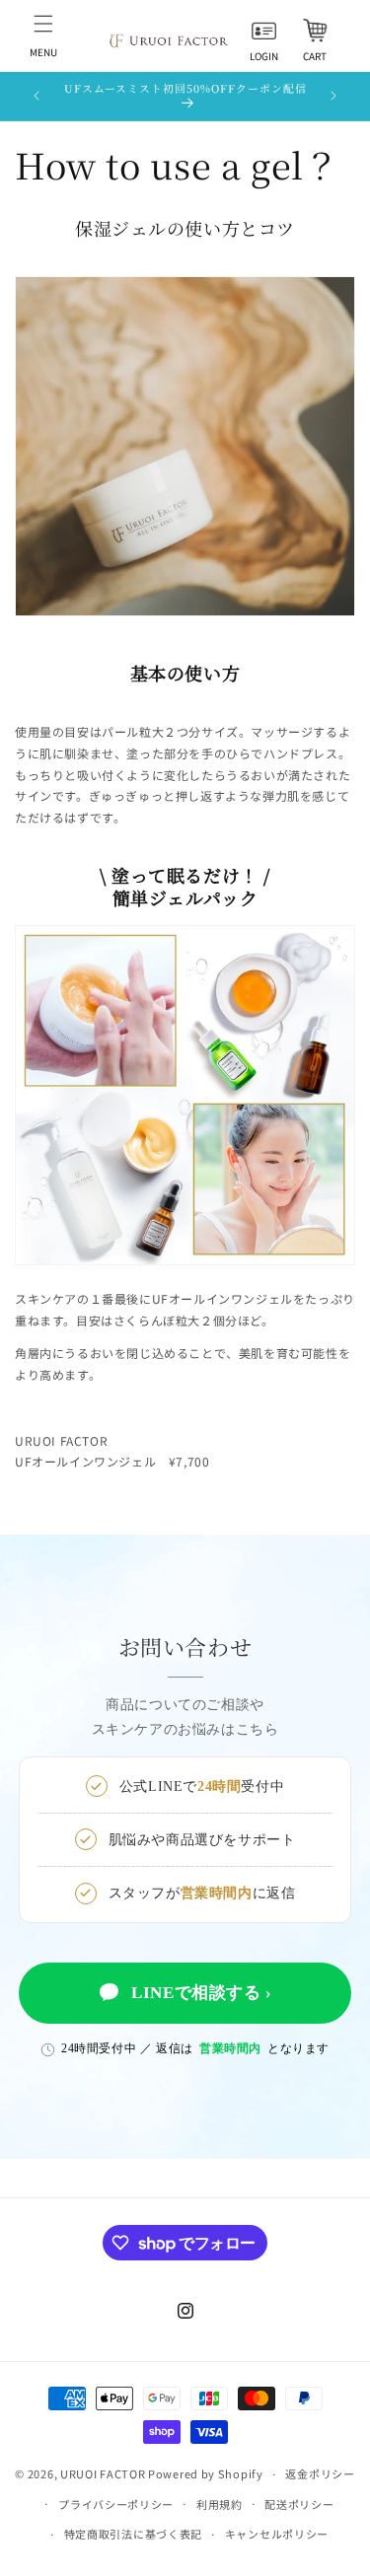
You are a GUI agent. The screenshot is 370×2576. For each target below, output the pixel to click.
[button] (43, 36)
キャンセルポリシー (277, 2534)
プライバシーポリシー (116, 2504)
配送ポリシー (299, 2504)
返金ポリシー (320, 2473)
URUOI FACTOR (103, 2473)
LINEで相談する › (202, 1993)
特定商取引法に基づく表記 (133, 2534)
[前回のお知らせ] (37, 96)
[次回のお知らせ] (333, 96)
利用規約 (220, 2504)
